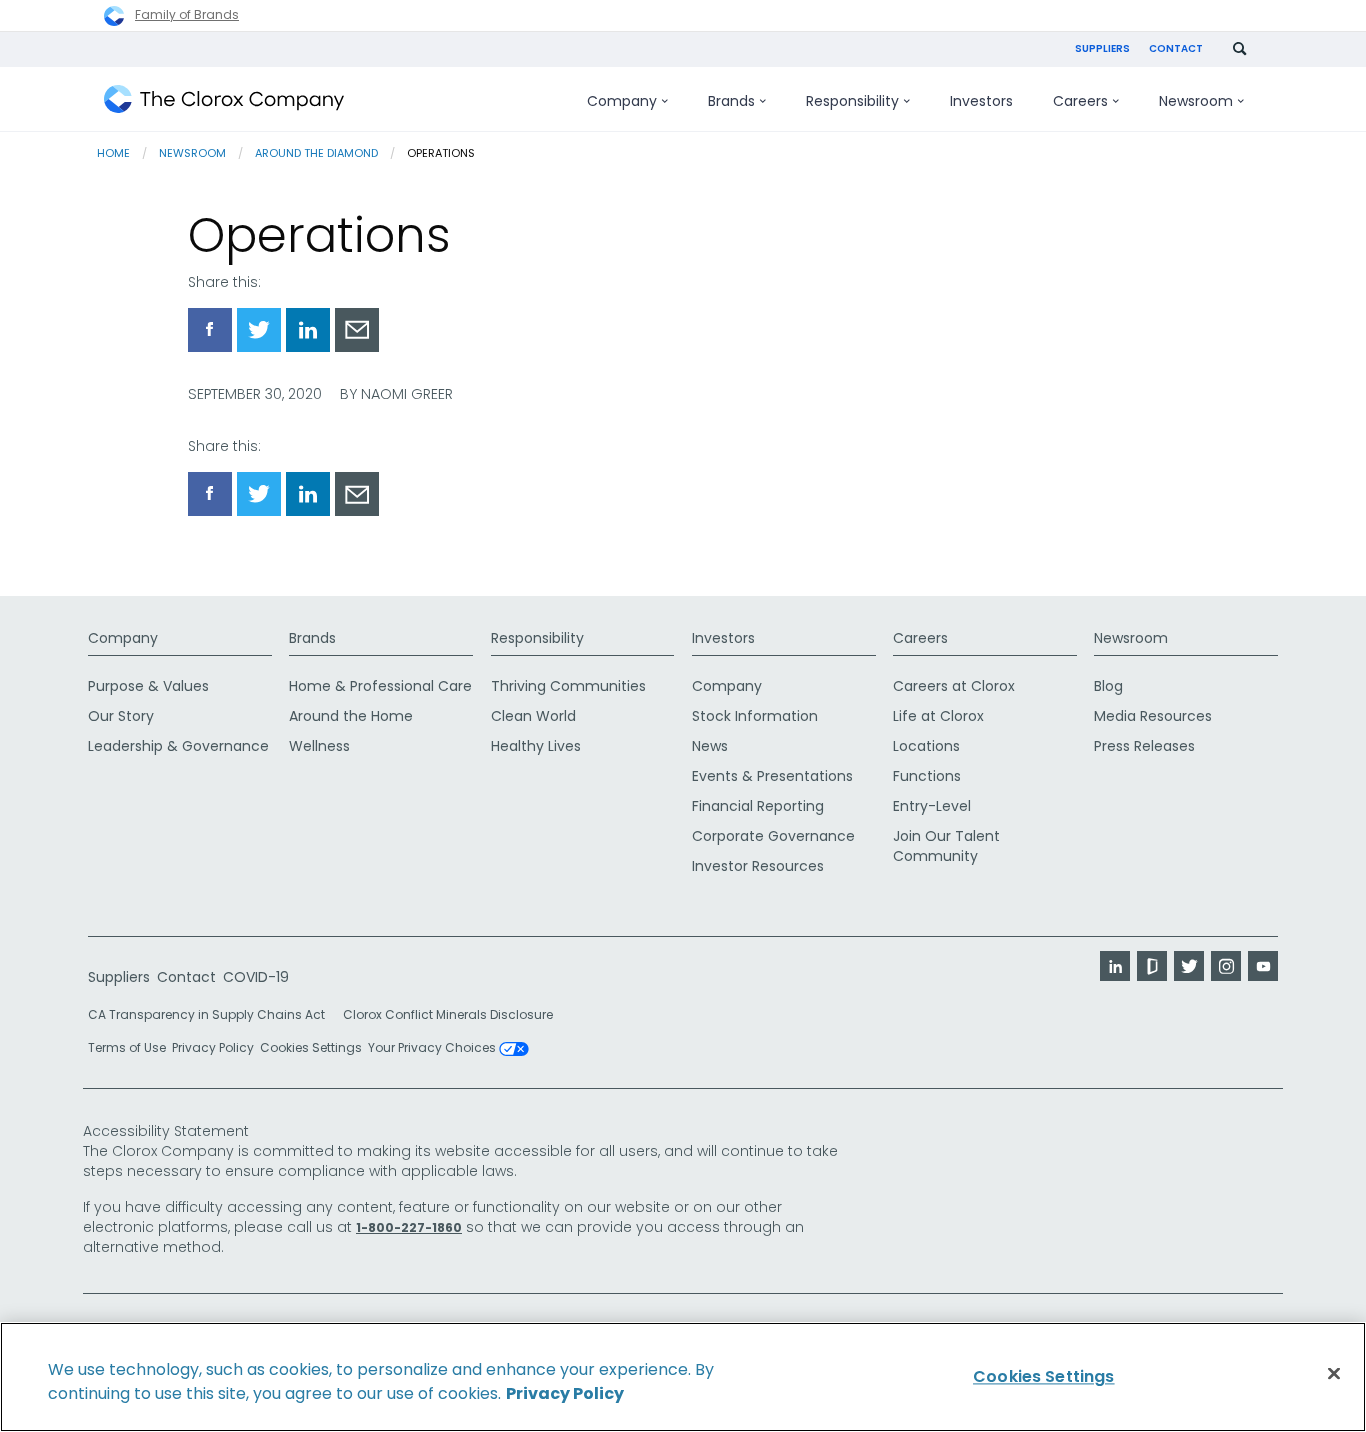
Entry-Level (932, 806)
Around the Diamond (316, 153)
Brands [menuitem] (731, 101)
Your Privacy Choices (433, 1049)
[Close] (1334, 1374)
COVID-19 (256, 977)
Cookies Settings (311, 1048)
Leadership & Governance (178, 746)
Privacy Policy (213, 1047)
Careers (920, 638)
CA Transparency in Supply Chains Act (212, 1014)
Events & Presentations (772, 776)
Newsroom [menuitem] (1196, 101)
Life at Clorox (938, 716)
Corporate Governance (773, 836)
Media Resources (1153, 716)
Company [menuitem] (622, 101)
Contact (1176, 48)
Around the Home (351, 716)
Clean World (533, 716)
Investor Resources (758, 866)
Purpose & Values (148, 686)
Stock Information (755, 716)
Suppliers (1102, 48)
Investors (723, 638)
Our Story (121, 716)
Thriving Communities (568, 686)
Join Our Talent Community (946, 846)
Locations (926, 746)
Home (113, 153)
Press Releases (1144, 746)
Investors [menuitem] (981, 101)
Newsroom (192, 153)
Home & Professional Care (380, 686)
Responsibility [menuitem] (852, 101)
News (710, 746)
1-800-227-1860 (409, 1227)
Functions (927, 776)
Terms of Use (127, 1047)
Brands (312, 638)
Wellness (319, 746)
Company (123, 638)
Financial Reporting (758, 806)
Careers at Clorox (954, 686)
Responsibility (537, 638)
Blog (1108, 686)
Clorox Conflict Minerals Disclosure (448, 1014)
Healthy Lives (536, 746)
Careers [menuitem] (1080, 101)
